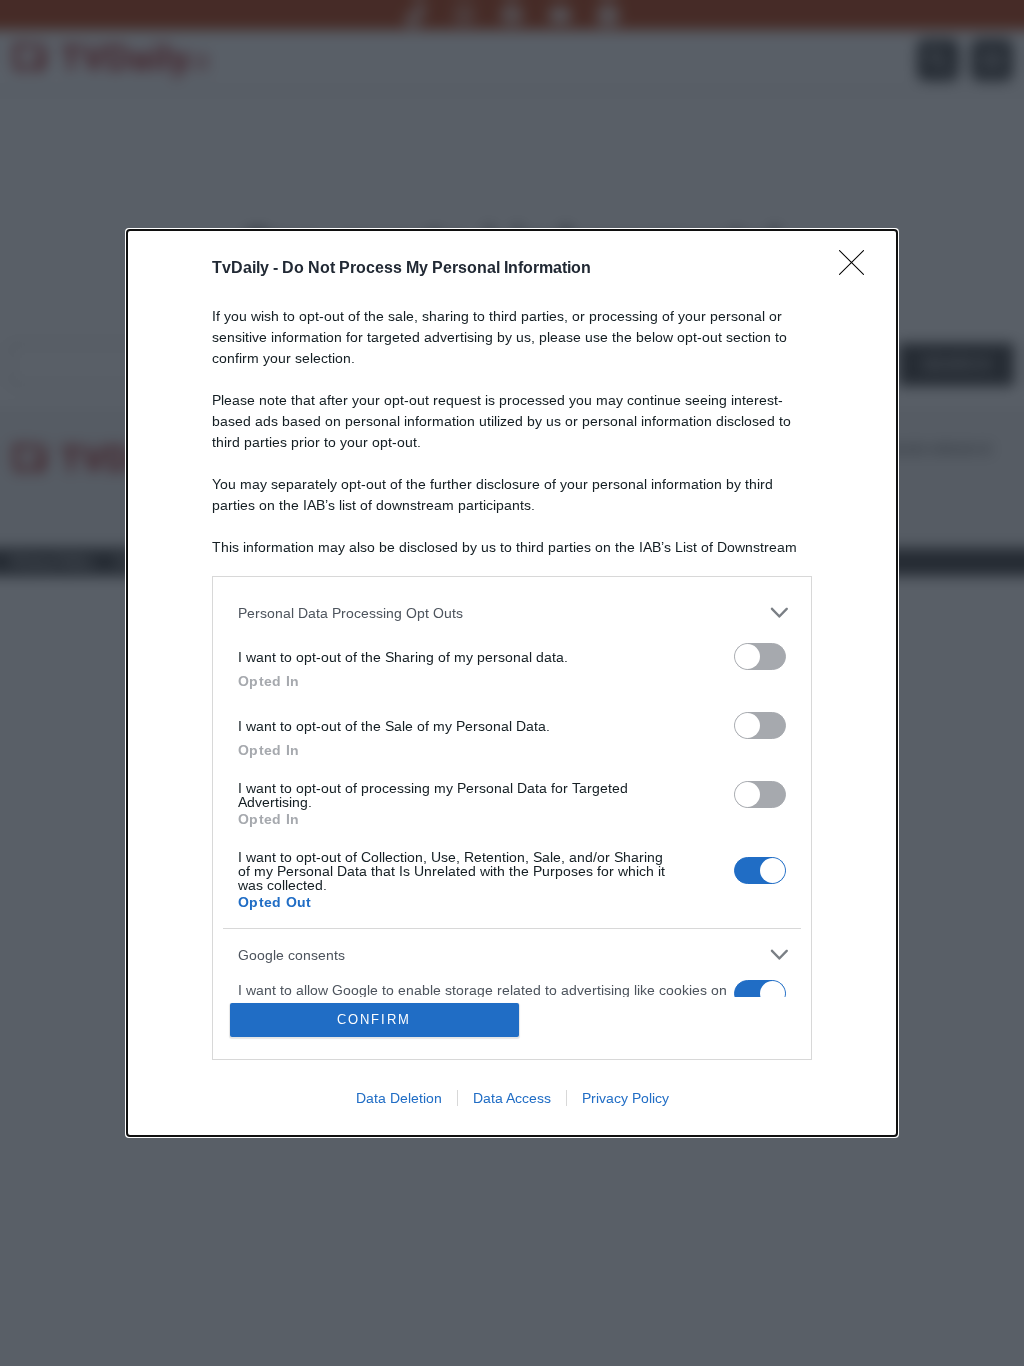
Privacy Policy (625, 1098)
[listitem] (512, 612)
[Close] (858, 269)
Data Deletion (399, 1098)
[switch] (760, 656)
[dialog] (512, 683)
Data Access (512, 1098)
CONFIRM (374, 1019)
